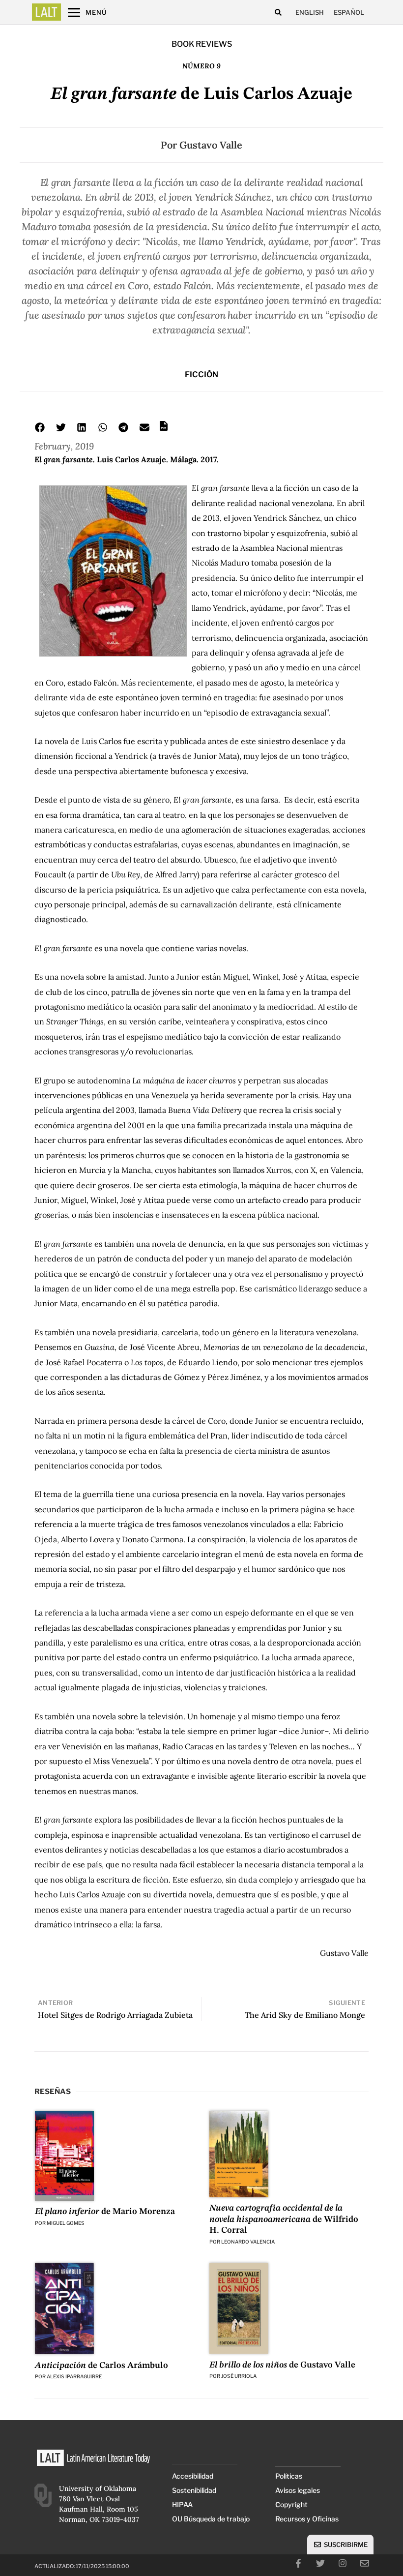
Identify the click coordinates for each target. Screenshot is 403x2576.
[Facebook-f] (298, 2563)
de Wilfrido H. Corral (284, 2219)
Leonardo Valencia (248, 2242)
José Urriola (239, 2376)
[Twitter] (320, 2563)
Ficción (201, 374)
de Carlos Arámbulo (101, 2366)
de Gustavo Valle (282, 2365)
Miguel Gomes (66, 2223)
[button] (278, 13)
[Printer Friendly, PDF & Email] (164, 429)
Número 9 (201, 66)
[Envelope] (365, 2563)
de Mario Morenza (105, 2212)
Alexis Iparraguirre (74, 2376)
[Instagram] (343, 2563)
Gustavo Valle (211, 145)
